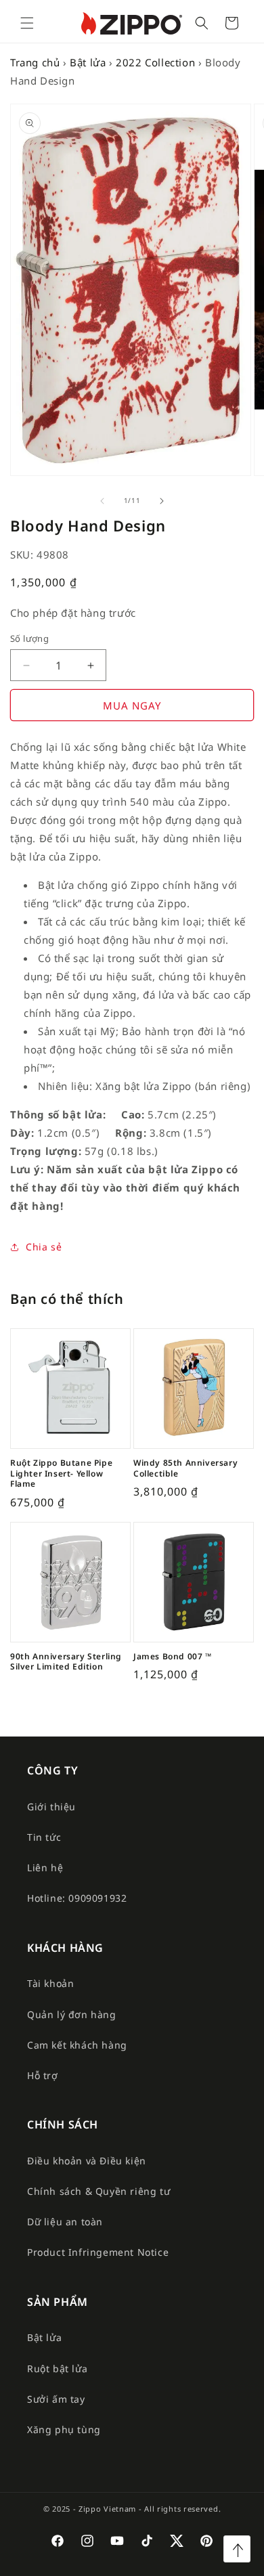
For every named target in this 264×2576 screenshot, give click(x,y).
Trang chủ (35, 62)
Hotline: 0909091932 (77, 1898)
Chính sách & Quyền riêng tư (98, 2191)
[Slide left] (102, 501)
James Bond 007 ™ (173, 1657)
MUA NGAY (132, 705)
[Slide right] (162, 501)
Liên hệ (45, 1868)
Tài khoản (50, 1983)
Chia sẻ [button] (44, 1247)
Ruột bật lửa (57, 2368)
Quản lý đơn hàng (72, 2014)
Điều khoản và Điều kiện (87, 2161)
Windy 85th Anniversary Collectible (185, 1468)
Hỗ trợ (43, 2075)
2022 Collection (155, 62)
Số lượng (29, 638)
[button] (27, 23)
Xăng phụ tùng (64, 2429)
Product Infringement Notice (98, 2252)
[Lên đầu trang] (237, 2549)
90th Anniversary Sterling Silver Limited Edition (66, 1662)
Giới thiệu (51, 1807)
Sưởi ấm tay (56, 2399)
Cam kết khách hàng (77, 2045)
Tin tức (44, 1837)
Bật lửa (88, 62)
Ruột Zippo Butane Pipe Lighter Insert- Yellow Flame (61, 1473)
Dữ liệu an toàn (65, 2222)
